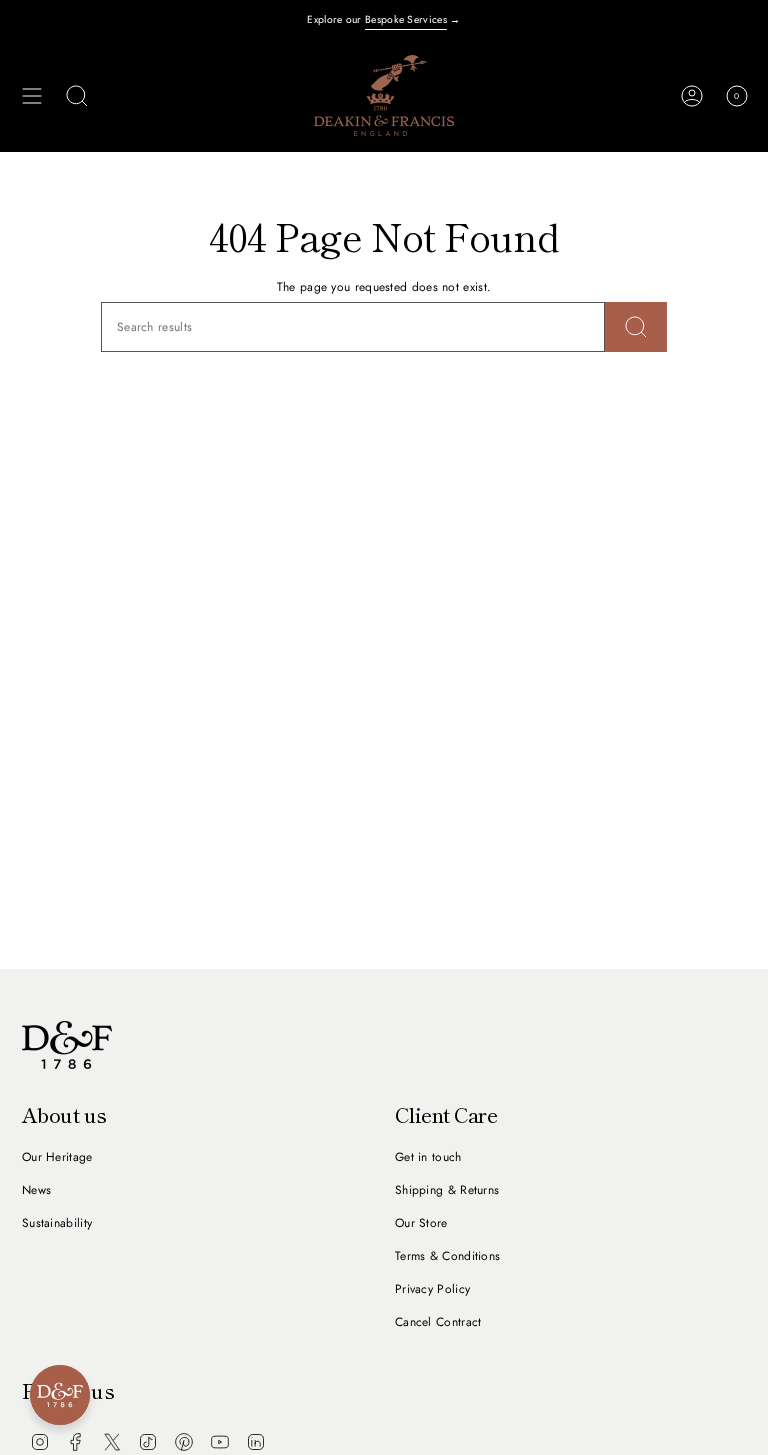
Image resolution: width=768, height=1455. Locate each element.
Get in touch (428, 1157)
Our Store (421, 1223)
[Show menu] (32, 95)
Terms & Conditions (447, 1256)
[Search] (636, 327)
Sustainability (57, 1223)
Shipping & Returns (447, 1190)
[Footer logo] (67, 1045)
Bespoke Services (406, 19)
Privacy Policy (432, 1289)
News (36, 1190)
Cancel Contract (438, 1322)
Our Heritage (57, 1157)
